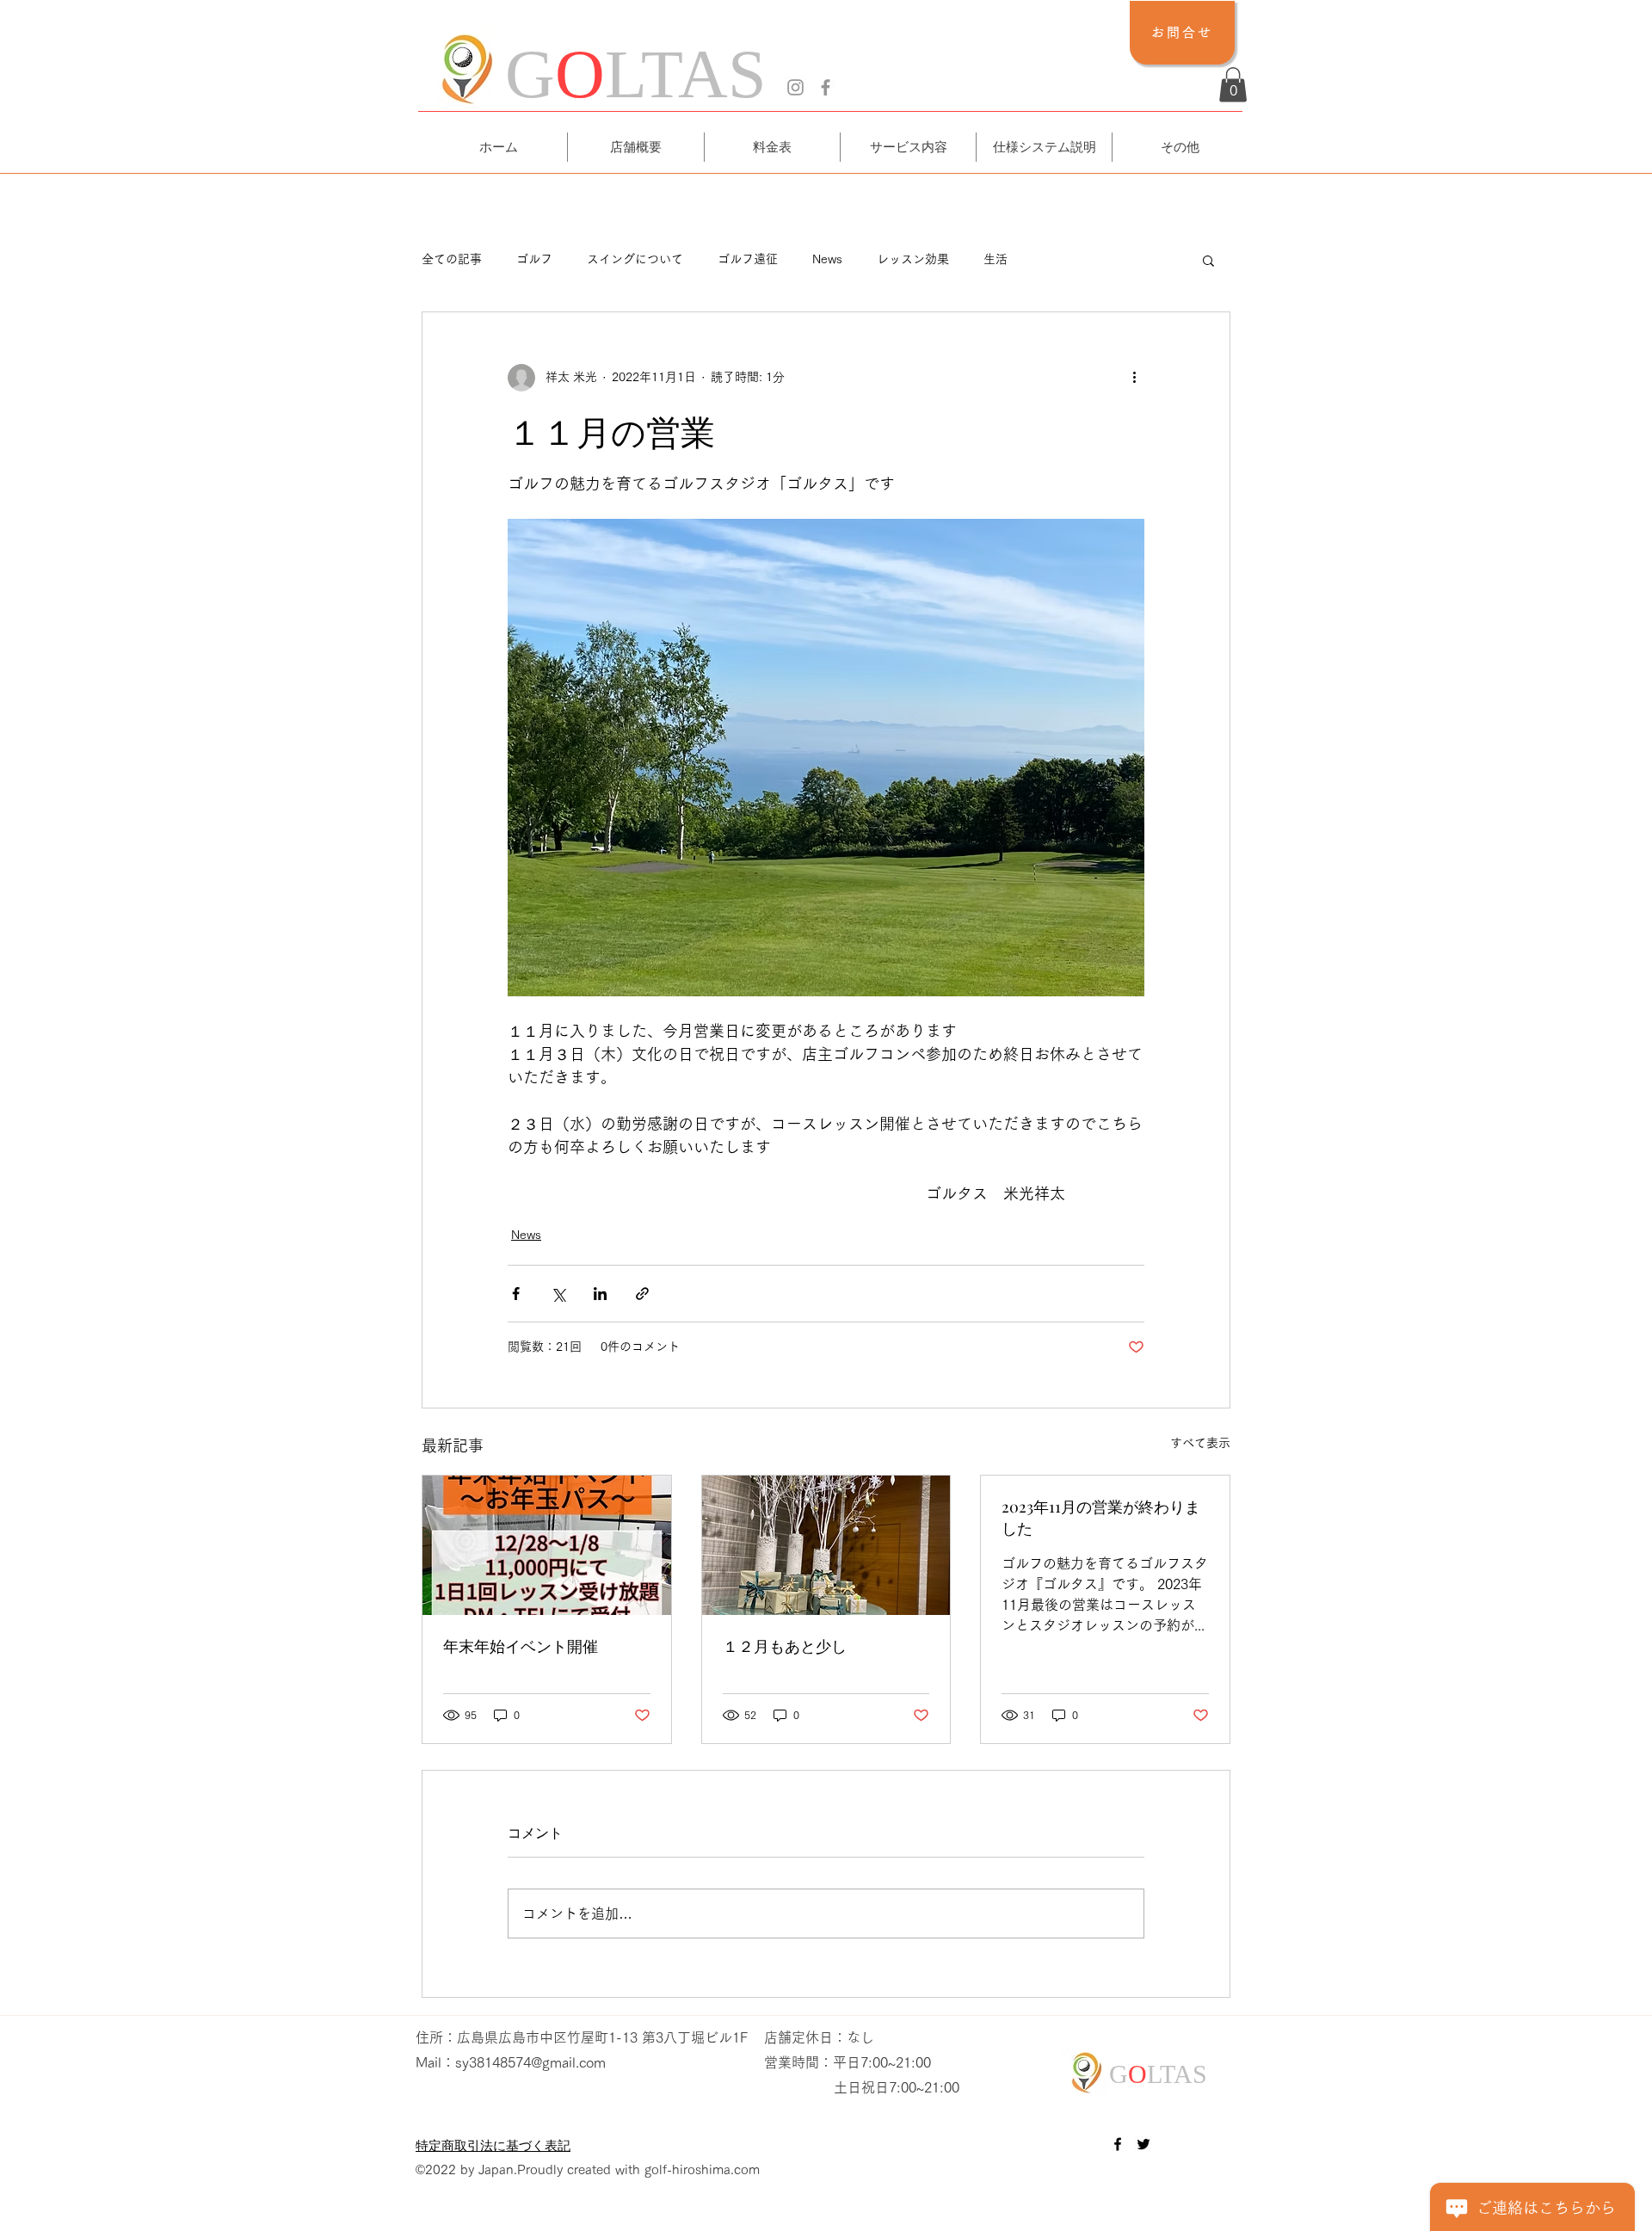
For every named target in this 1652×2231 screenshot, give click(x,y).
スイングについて (635, 259)
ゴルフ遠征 (748, 259)
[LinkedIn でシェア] (600, 1294)
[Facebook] (826, 87)
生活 (996, 259)
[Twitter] (1143, 2144)
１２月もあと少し (785, 1646)
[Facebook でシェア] (516, 1294)
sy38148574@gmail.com (530, 2062)
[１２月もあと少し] (826, 1545)
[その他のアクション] (1134, 378)
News (827, 259)
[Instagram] (795, 87)
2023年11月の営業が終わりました (1101, 1517)
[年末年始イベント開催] (547, 1545)
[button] (1233, 85)
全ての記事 (452, 259)
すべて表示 (1200, 1443)
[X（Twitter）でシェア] (558, 1294)
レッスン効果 (913, 259)
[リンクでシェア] (642, 1294)
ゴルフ (534, 259)
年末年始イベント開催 (521, 1646)
